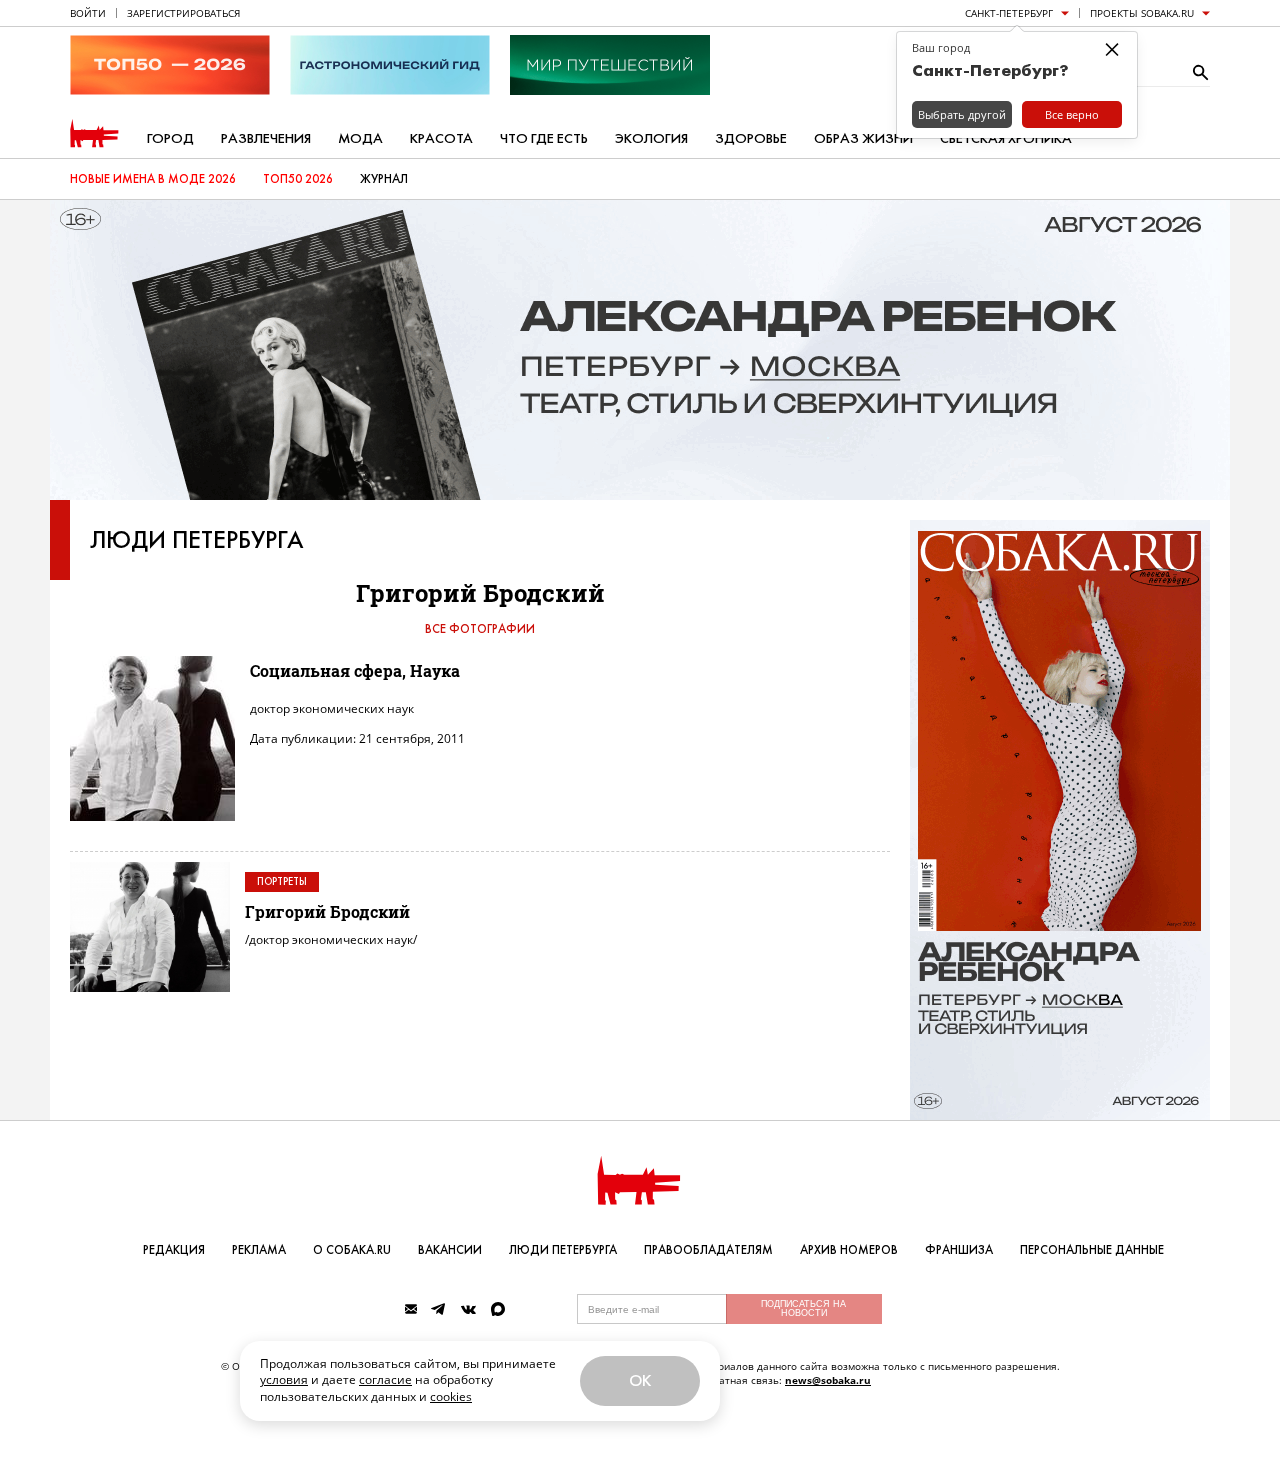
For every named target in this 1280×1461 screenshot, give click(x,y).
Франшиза (959, 1250)
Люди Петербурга (197, 540)
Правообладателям (708, 1250)
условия (284, 1379)
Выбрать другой (962, 114)
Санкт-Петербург (1009, 13)
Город (170, 138)
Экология (651, 138)
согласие (385, 1379)
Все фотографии (480, 629)
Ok (640, 1380)
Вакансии (450, 1250)
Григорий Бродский (327, 911)
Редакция (174, 1250)
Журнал (384, 179)
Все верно (1072, 114)
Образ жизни (863, 138)
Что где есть (544, 138)
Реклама (259, 1250)
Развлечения (266, 138)
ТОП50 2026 (298, 179)
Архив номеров (849, 1250)
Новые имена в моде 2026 (153, 179)
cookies (451, 1396)
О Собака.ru (352, 1250)
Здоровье (751, 138)
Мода (360, 138)
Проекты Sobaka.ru (1142, 13)
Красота (441, 138)
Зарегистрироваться (183, 13)
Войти (88, 13)
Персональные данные (1092, 1250)
